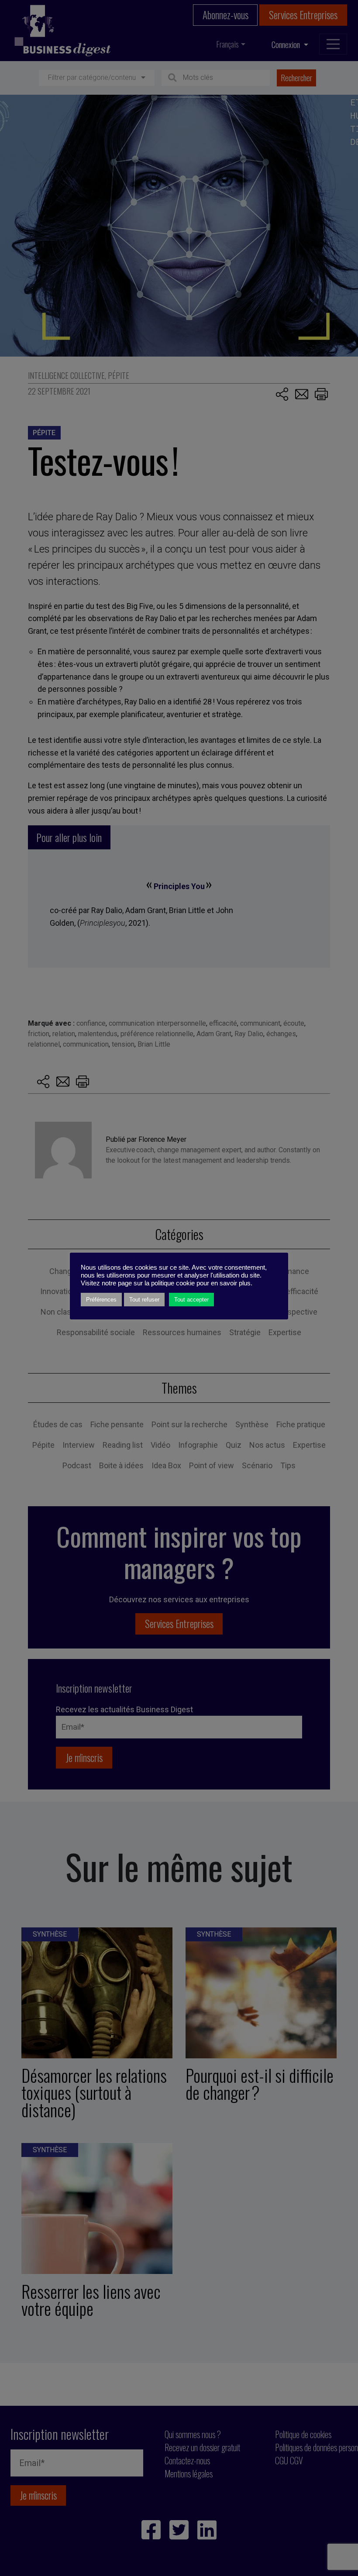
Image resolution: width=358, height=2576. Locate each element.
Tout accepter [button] (191, 1300)
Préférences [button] (101, 1300)
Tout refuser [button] (144, 1300)
